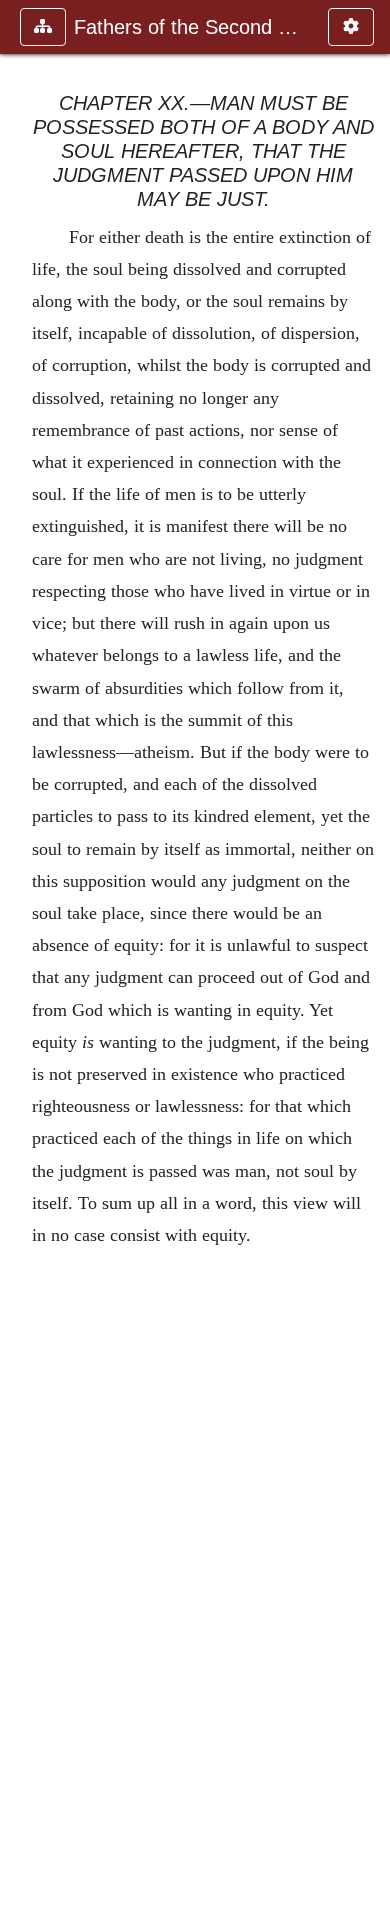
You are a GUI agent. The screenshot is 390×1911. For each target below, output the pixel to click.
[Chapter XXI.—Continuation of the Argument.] (367, 955)
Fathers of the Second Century (191, 27)
